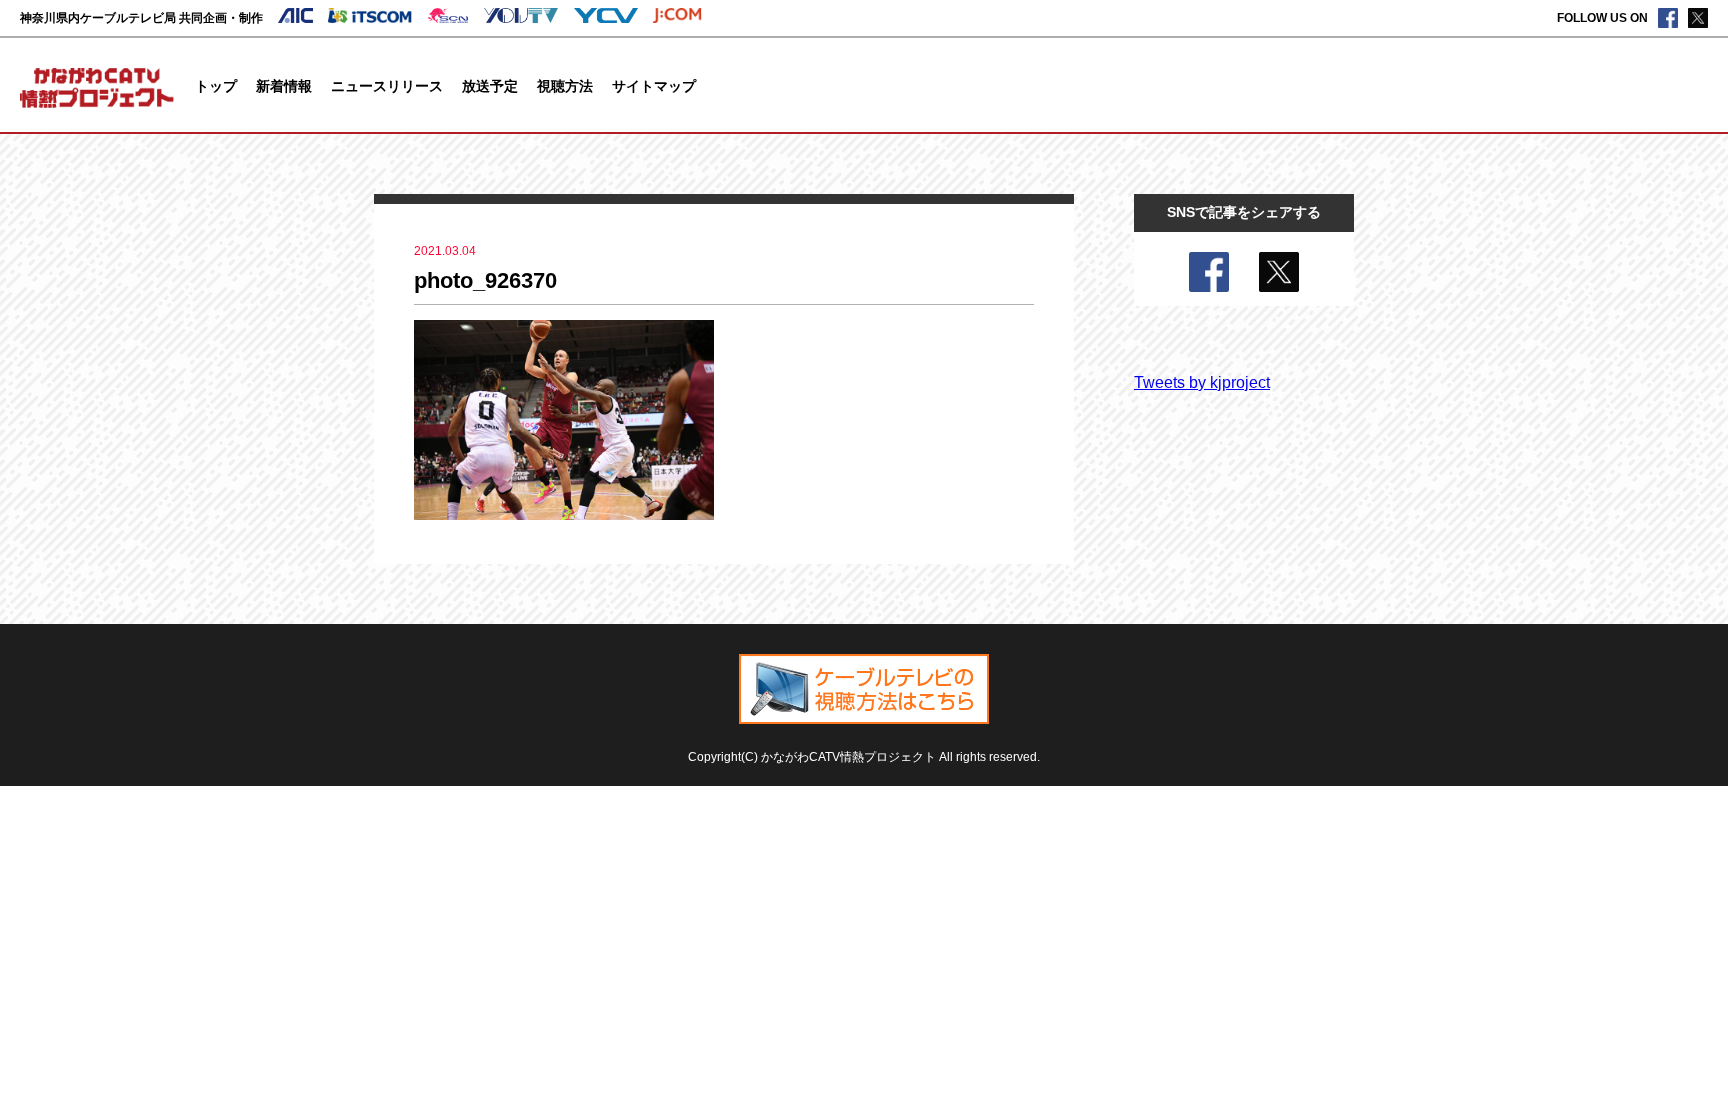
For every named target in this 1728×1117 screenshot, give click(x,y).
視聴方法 (565, 86)
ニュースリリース (387, 86)
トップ (216, 86)
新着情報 (284, 86)
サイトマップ (654, 86)
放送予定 (490, 86)
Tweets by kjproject (1202, 382)
